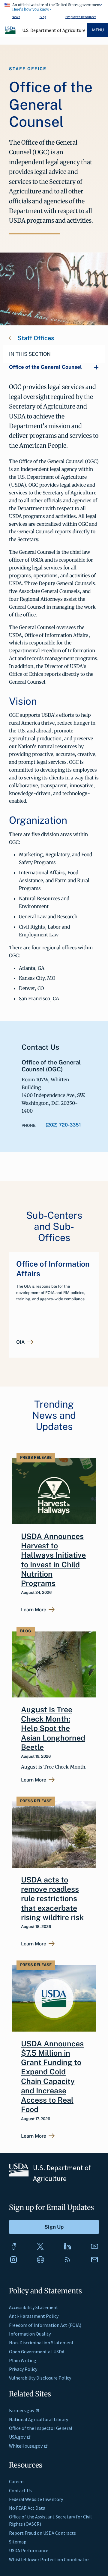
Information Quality (30, 2334)
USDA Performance (29, 2550)
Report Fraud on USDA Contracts (42, 2533)
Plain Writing (23, 2360)
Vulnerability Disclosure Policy (40, 2378)
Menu (98, 30)
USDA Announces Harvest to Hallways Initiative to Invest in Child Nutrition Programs (53, 1560)
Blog (43, 17)
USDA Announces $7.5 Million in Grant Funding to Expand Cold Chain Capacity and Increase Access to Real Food (52, 2077)
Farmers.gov (22, 2410)
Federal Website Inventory (36, 2499)
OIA (21, 1342)
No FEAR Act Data (27, 2508)
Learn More (34, 1610)
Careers (17, 2481)
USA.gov (17, 2437)
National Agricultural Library (39, 2419)
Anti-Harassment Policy (34, 2316)
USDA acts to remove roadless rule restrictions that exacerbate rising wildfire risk (52, 1899)
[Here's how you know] (54, 6)
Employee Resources (81, 17)
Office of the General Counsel (45, 367)
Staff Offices (36, 338)
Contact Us (20, 2490)
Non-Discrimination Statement (41, 2343)
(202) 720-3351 (63, 1125)
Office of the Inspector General (41, 2428)
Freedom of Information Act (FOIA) (45, 2325)
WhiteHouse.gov (26, 2446)
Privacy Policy (23, 2369)
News (16, 17)
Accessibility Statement (34, 2307)
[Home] (10, 33)
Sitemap (18, 2542)
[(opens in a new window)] (13, 2246)
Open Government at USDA (37, 2352)
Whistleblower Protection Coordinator (49, 2559)
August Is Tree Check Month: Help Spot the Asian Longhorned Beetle (53, 1728)
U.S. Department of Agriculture (54, 30)
